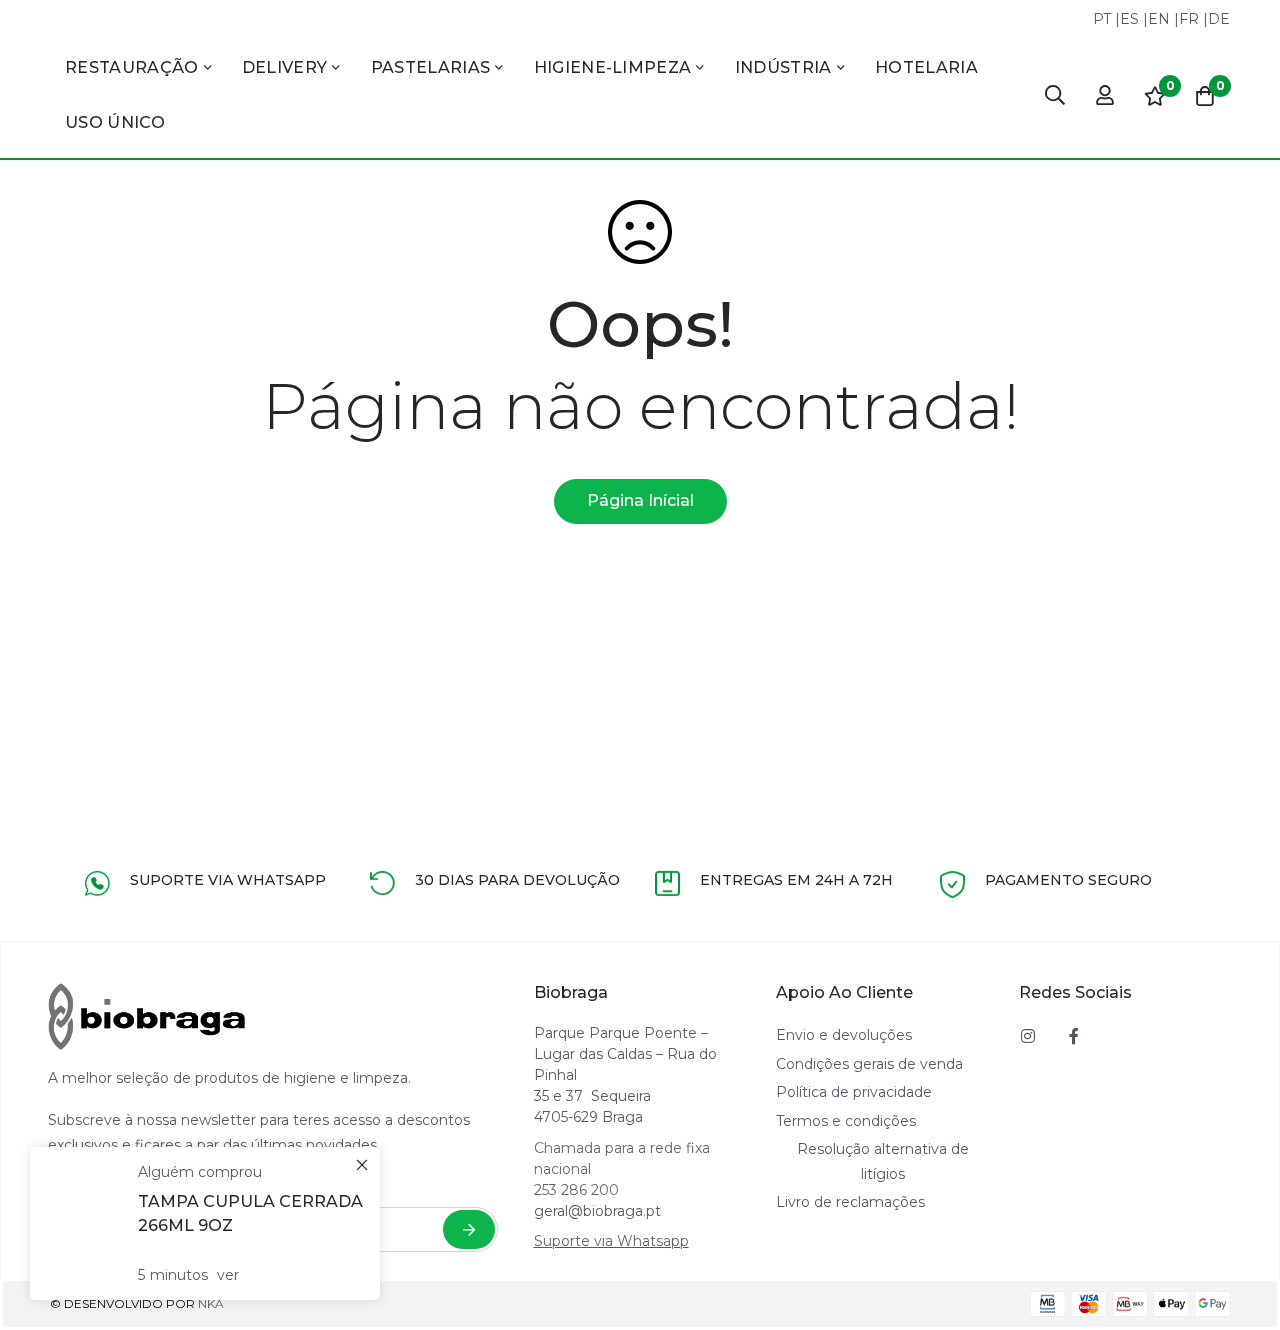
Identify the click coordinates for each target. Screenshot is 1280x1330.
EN (1159, 19)
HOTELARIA (926, 67)
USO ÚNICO (115, 122)
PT (1102, 19)
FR (1189, 19)
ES (1129, 19)
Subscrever (469, 1229)
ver (228, 1275)
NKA (211, 1303)
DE (1219, 19)
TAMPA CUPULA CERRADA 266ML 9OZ (250, 1213)
